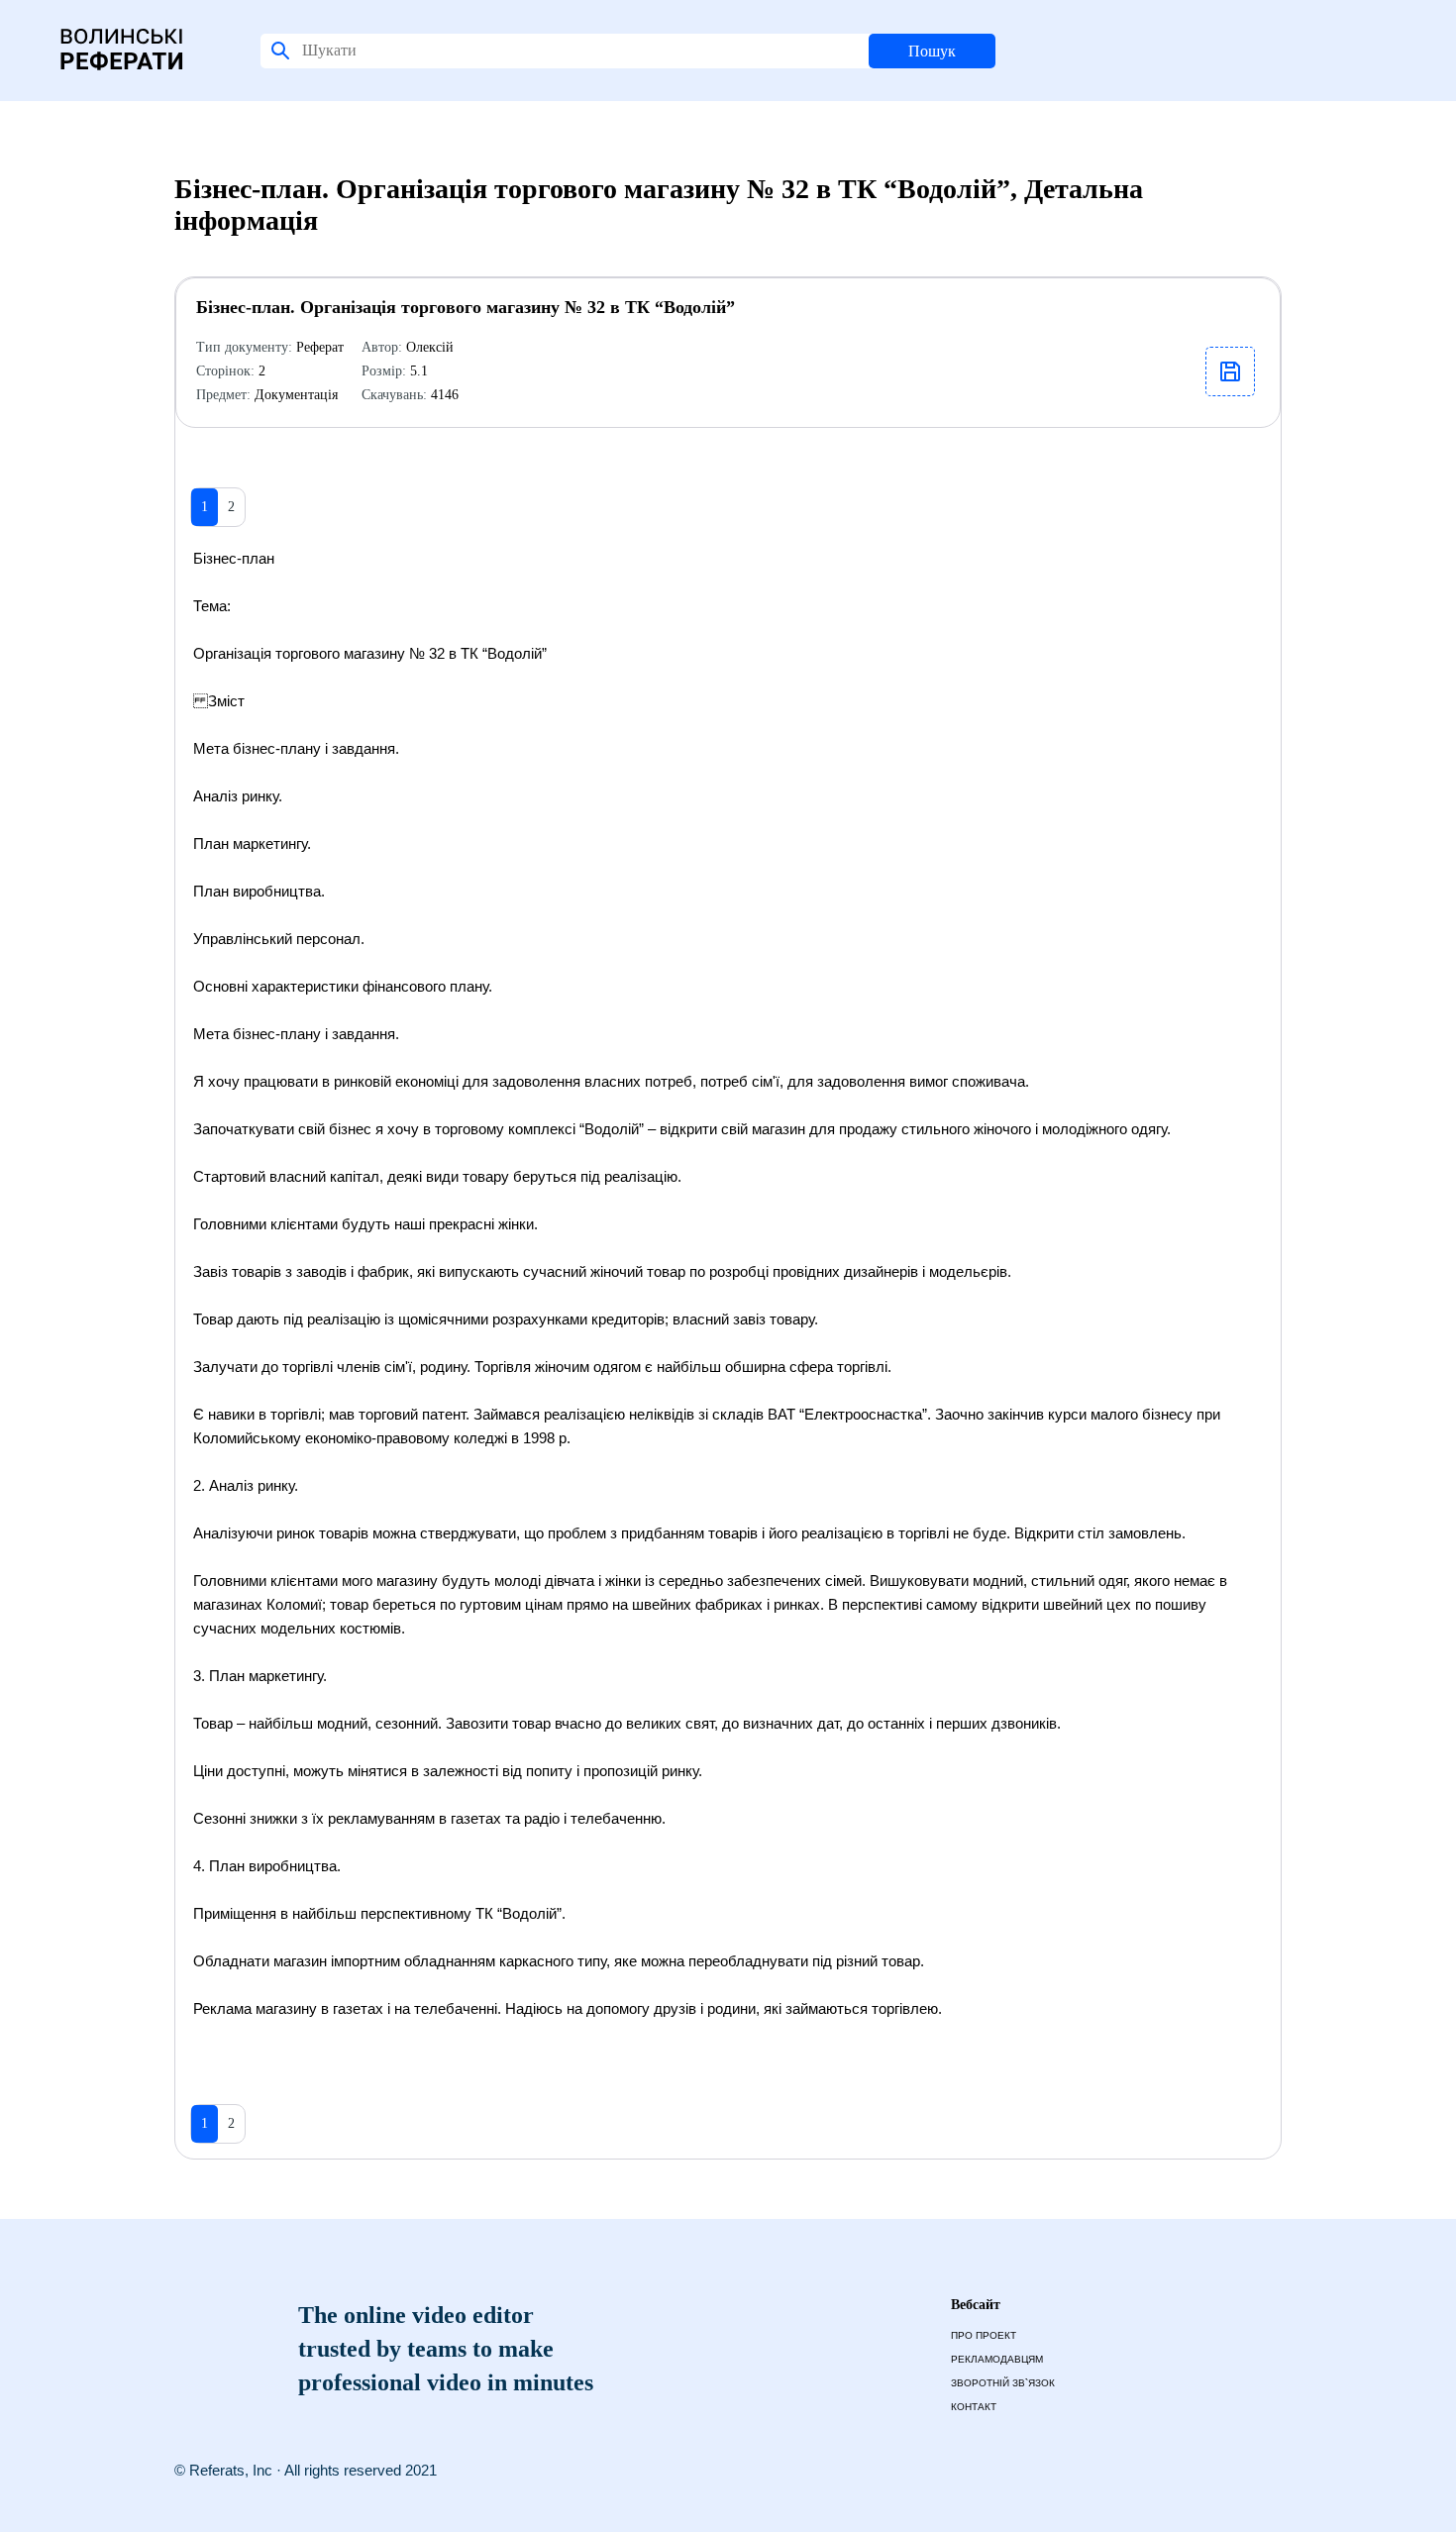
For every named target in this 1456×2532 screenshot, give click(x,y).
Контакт (974, 2407)
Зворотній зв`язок (1003, 2383)
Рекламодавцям (997, 2359)
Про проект (984, 2335)
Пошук (932, 51)
